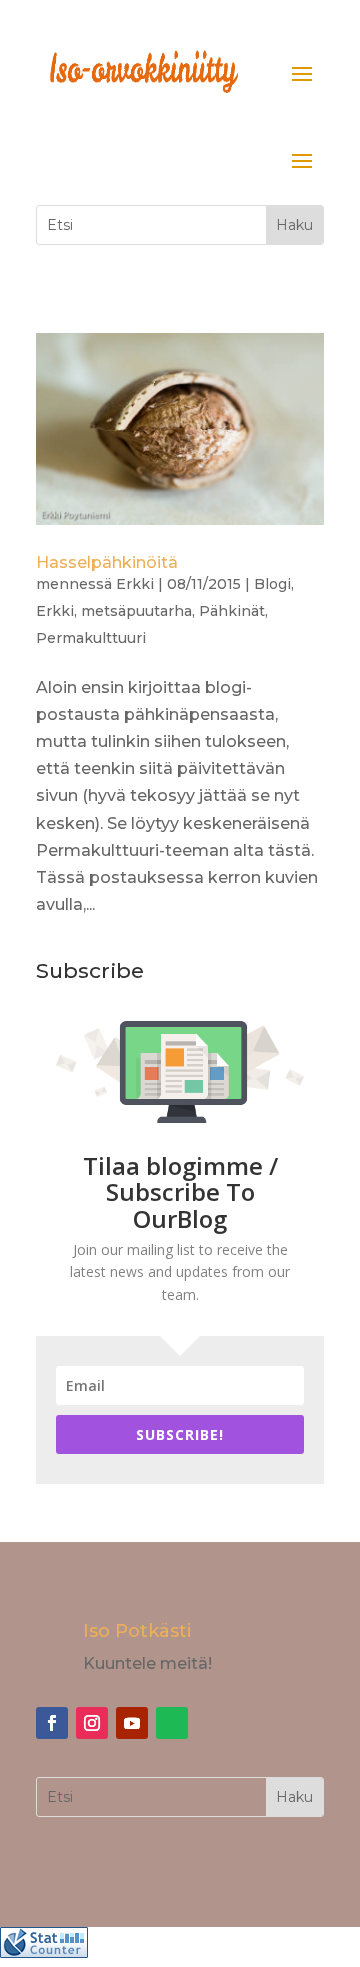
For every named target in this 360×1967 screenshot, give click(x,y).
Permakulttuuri (91, 638)
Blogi (272, 584)
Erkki (135, 584)
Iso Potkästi (137, 1631)
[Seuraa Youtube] (132, 1723)
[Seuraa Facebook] (52, 1723)
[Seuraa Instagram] (92, 1723)
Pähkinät (232, 611)
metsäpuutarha (136, 611)
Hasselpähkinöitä (107, 562)
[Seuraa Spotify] (172, 1723)
